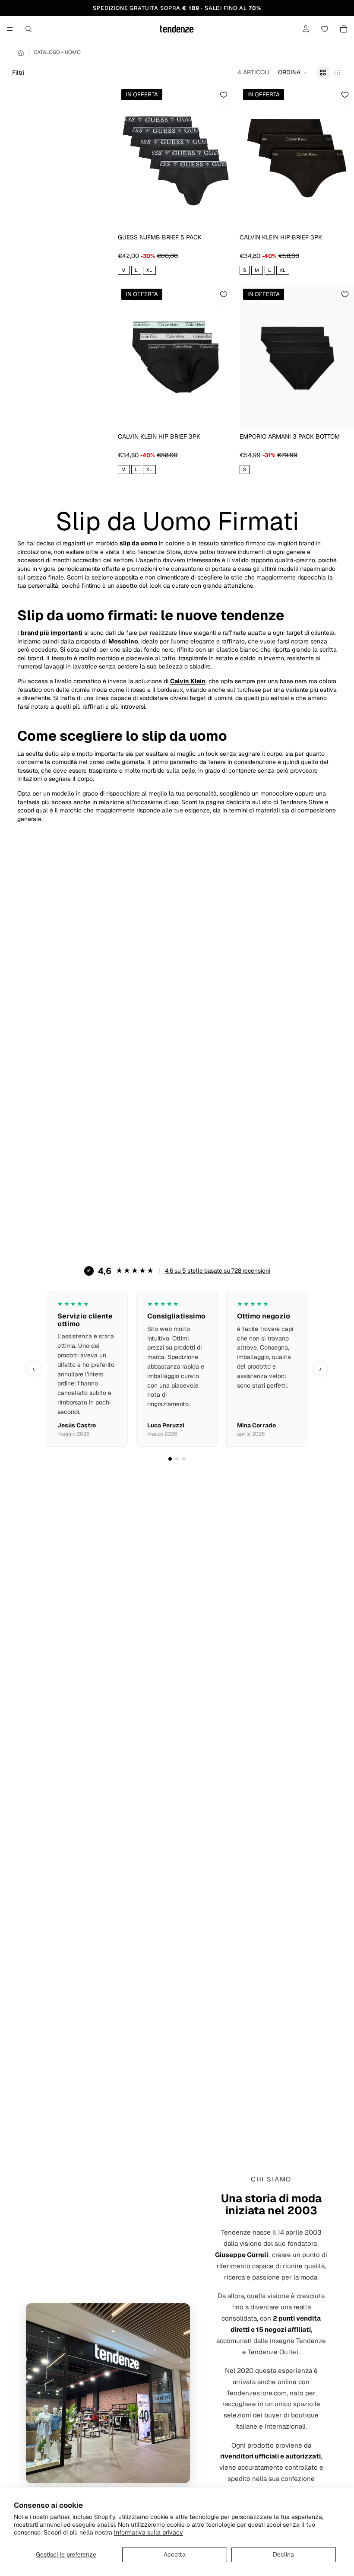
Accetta (175, 2554)
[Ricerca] (28, 29)
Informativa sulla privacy (149, 2532)
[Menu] (10, 29)
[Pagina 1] (170, 1459)
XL (149, 270)
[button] (293, 73)
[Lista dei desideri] (325, 29)
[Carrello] (344, 29)
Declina (283, 2554)
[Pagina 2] (177, 1459)
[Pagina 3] (184, 1459)
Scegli (227, 216)
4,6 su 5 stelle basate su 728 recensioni (218, 1270)
